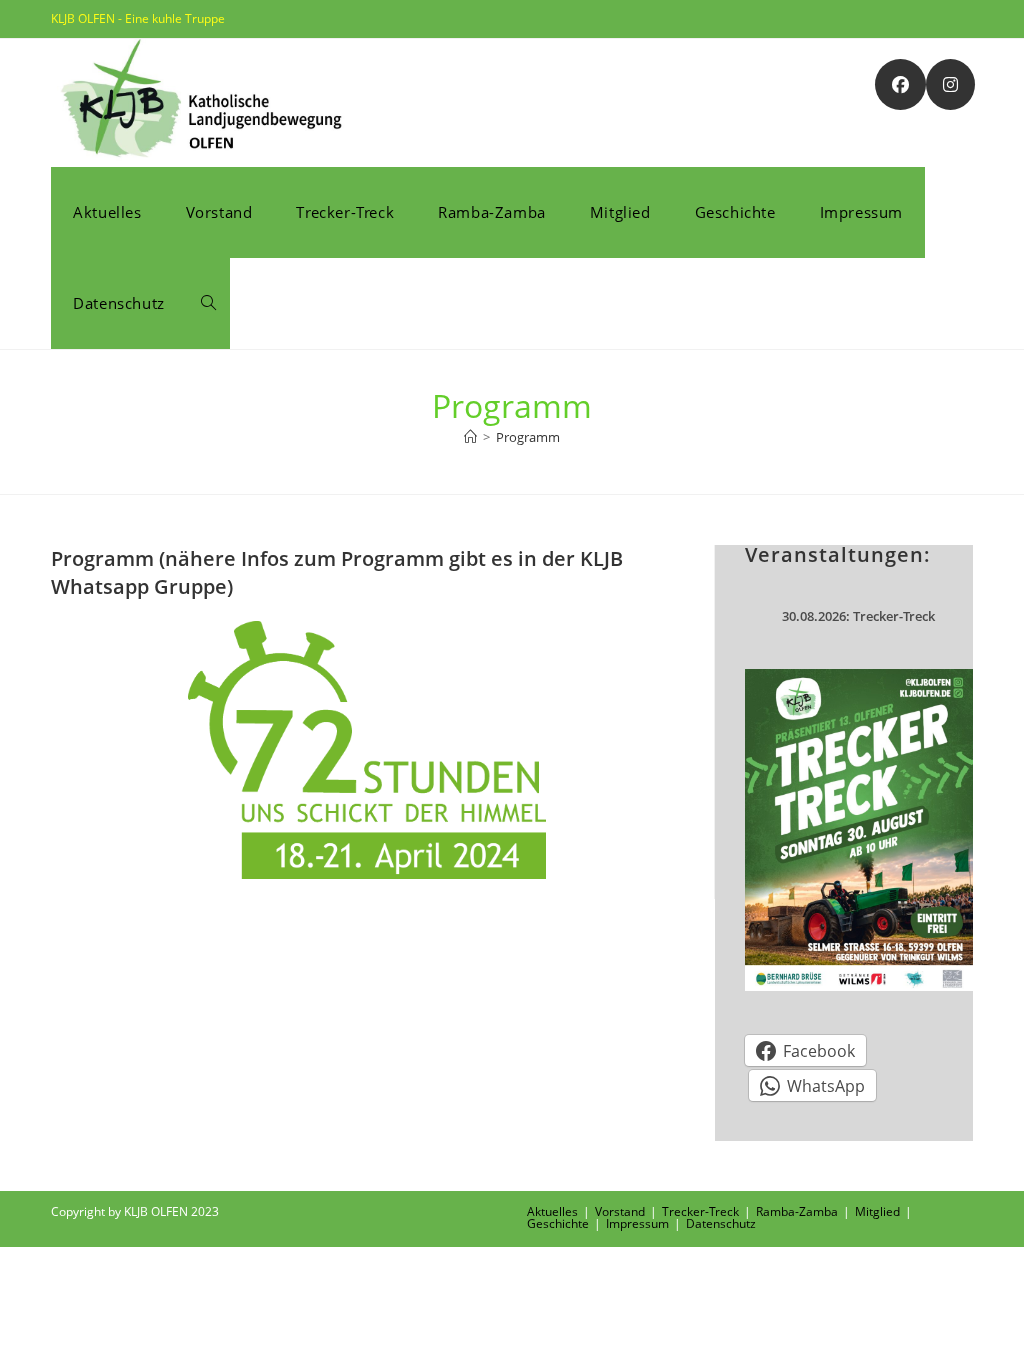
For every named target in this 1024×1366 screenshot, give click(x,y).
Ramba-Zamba (797, 1211)
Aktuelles (552, 1211)
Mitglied (877, 1211)
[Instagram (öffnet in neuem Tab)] (950, 84)
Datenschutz (721, 1223)
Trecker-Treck (700, 1211)
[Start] (470, 437)
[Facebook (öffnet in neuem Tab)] (900, 84)
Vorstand (620, 1211)
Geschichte (558, 1223)
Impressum (637, 1223)
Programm (528, 437)
